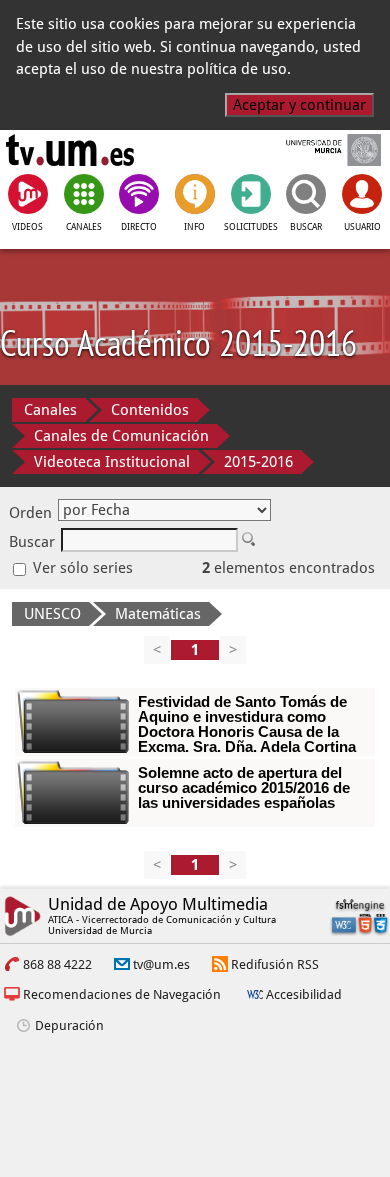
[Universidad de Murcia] (319, 150)
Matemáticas (158, 614)
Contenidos (150, 410)
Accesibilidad (304, 994)
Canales (50, 410)
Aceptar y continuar (299, 105)
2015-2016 (258, 462)
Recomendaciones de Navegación (122, 994)
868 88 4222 (57, 964)
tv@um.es (161, 964)
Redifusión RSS (275, 964)
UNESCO (52, 614)
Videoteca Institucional (112, 462)
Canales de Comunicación (121, 436)
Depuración (69, 1025)
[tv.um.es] (70, 150)
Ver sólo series (81, 568)
